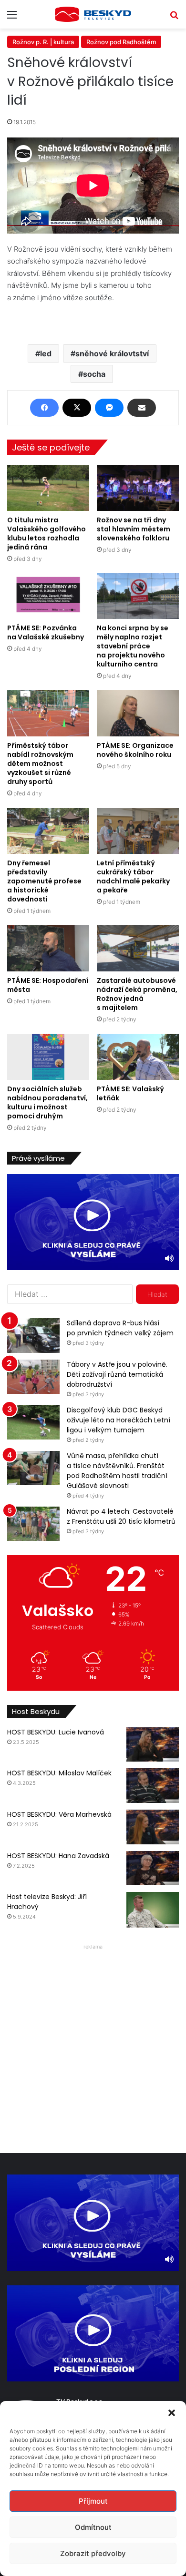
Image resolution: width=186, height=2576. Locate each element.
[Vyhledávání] (174, 18)
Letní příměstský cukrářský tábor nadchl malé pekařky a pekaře (133, 877)
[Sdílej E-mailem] (142, 408)
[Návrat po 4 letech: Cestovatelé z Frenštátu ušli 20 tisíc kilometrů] (33, 1524)
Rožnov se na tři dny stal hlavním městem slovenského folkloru (134, 529)
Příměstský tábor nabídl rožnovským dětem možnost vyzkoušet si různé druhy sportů (40, 764)
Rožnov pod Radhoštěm (121, 42)
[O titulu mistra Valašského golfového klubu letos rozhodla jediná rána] (48, 488)
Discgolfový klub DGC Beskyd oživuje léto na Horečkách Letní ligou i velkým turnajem (119, 1420)
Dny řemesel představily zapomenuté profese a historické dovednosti (44, 881)
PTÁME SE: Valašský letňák (130, 1093)
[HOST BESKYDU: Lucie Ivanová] (153, 1745)
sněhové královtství (112, 353)
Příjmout (93, 2501)
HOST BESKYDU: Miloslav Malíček (59, 1773)
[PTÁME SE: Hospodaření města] (48, 948)
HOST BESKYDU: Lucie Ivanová (56, 1732)
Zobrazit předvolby (93, 2553)
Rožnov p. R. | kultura (43, 42)
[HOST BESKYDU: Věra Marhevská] (153, 1827)
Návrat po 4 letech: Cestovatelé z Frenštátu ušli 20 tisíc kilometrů (121, 1516)
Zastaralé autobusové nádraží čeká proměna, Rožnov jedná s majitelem (137, 994)
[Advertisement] (93, 2046)
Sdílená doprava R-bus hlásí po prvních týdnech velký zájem (120, 1328)
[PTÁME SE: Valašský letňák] (138, 1057)
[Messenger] (109, 408)
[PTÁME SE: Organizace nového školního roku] (138, 713)
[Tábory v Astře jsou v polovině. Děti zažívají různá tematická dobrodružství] (33, 1377)
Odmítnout (93, 2527)
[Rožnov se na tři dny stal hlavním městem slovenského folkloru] (138, 488)
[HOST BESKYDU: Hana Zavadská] (153, 1868)
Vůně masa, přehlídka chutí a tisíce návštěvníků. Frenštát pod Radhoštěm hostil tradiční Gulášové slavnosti (117, 1471)
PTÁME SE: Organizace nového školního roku (135, 750)
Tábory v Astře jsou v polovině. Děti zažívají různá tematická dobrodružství (117, 1374)
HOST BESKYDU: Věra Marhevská (59, 1814)
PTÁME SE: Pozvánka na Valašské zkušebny (46, 632)
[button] (172, 2413)
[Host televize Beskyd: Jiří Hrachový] (153, 1910)
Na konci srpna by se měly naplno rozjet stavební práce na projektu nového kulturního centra (133, 646)
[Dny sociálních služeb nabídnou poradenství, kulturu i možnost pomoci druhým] (48, 1057)
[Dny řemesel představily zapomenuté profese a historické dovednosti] (48, 831)
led (46, 353)
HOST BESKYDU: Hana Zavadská (58, 1856)
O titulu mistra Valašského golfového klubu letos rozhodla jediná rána (46, 534)
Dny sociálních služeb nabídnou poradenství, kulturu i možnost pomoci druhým (47, 1102)
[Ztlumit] (169, 1258)
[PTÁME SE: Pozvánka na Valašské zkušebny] (48, 596)
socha (94, 374)
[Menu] (12, 18)
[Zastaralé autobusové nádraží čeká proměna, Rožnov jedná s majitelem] (138, 948)
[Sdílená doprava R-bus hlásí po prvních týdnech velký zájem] (33, 1336)
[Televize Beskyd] (93, 14)
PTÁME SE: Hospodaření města (48, 985)
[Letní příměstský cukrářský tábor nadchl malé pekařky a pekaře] (138, 831)
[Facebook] (44, 408)
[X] (77, 408)
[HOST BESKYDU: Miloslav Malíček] (153, 1786)
